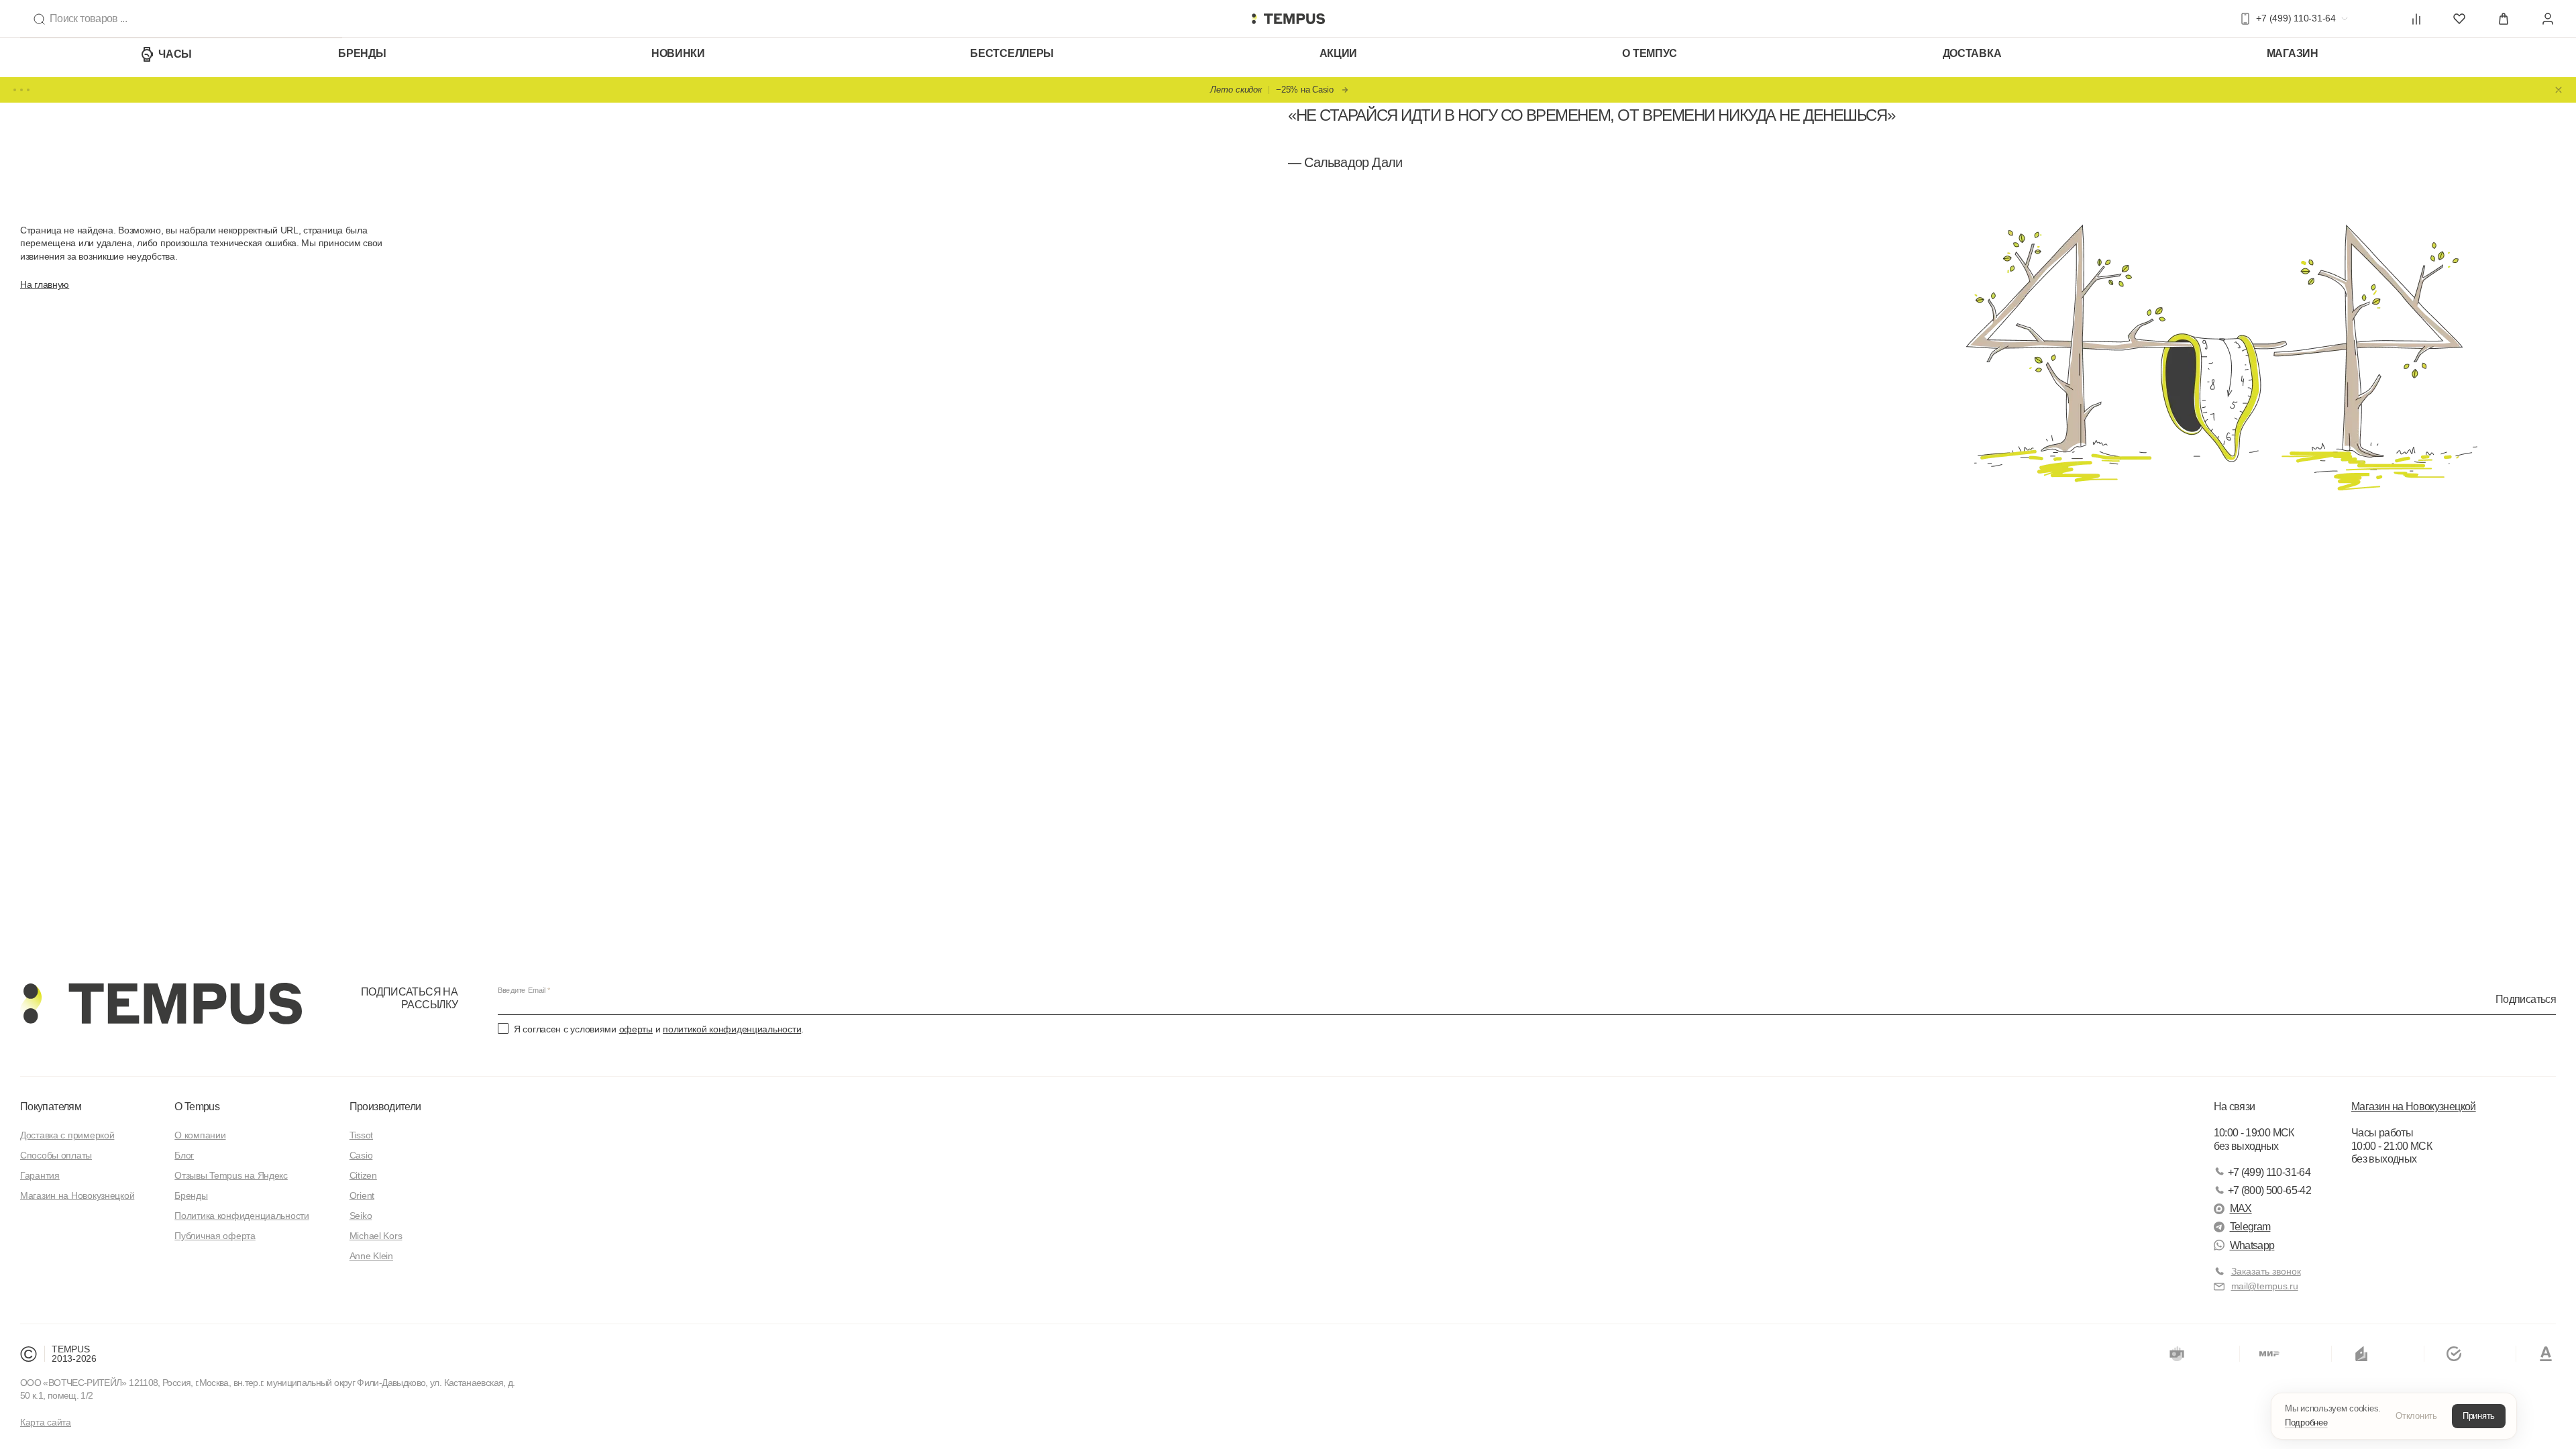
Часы (175, 54)
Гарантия (40, 1175)
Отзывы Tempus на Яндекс (231, 1175)
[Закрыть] (2559, 90)
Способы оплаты (56, 1155)
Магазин (2293, 53)
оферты (636, 1029)
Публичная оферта (215, 1236)
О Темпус (1650, 53)
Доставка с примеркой (67, 1135)
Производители (385, 1107)
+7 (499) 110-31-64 (2269, 1172)
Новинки (678, 53)
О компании (200, 1135)
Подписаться (2526, 999)
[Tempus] (161, 1004)
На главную (45, 284)
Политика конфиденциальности (241, 1216)
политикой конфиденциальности (732, 1029)
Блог (184, 1155)
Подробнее (2306, 1423)
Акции (1339, 53)
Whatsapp (2252, 1245)
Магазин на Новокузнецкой (77, 1195)
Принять (2479, 1416)
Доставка (1972, 53)
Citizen (363, 1175)
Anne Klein (371, 1256)
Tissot (361, 1135)
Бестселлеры (1012, 53)
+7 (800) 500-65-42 (2269, 1190)
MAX (2241, 1209)
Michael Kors (376, 1236)
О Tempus (197, 1107)
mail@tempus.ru (2265, 1286)
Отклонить (2416, 1416)
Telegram (2250, 1227)
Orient (362, 1195)
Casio (361, 1155)
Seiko (361, 1216)
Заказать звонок (2266, 1271)
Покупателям (51, 1107)
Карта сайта (46, 1422)
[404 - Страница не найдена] (1288, 19)
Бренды (362, 53)
